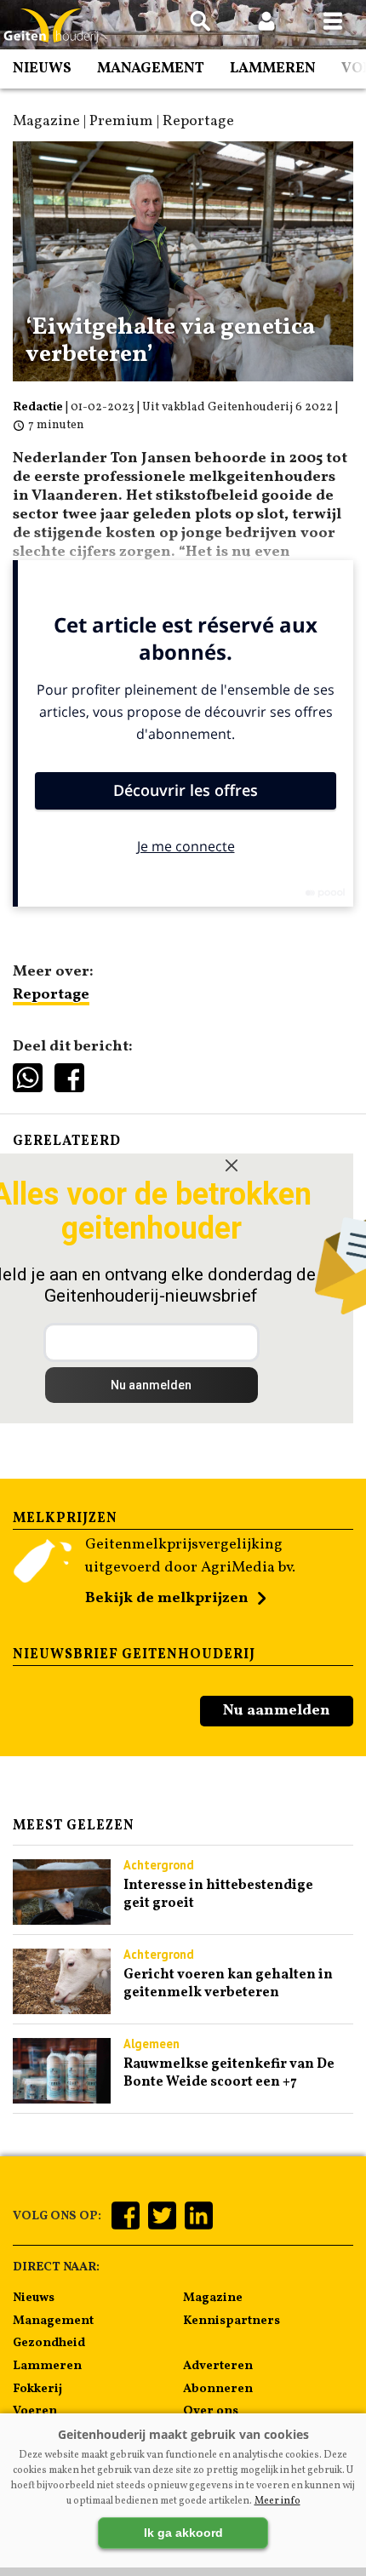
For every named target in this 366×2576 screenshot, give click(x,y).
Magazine (213, 2298)
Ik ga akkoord (183, 2533)
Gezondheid (49, 2343)
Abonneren (218, 2389)
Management (151, 69)
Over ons (211, 2411)
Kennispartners (232, 2321)
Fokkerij (37, 2389)
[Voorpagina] (51, 26)
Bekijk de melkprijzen (167, 1598)
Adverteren (218, 2366)
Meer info (277, 2501)
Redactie (38, 407)
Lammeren (273, 69)
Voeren (35, 2411)
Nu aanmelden (277, 1711)
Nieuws (42, 69)
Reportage (51, 995)
